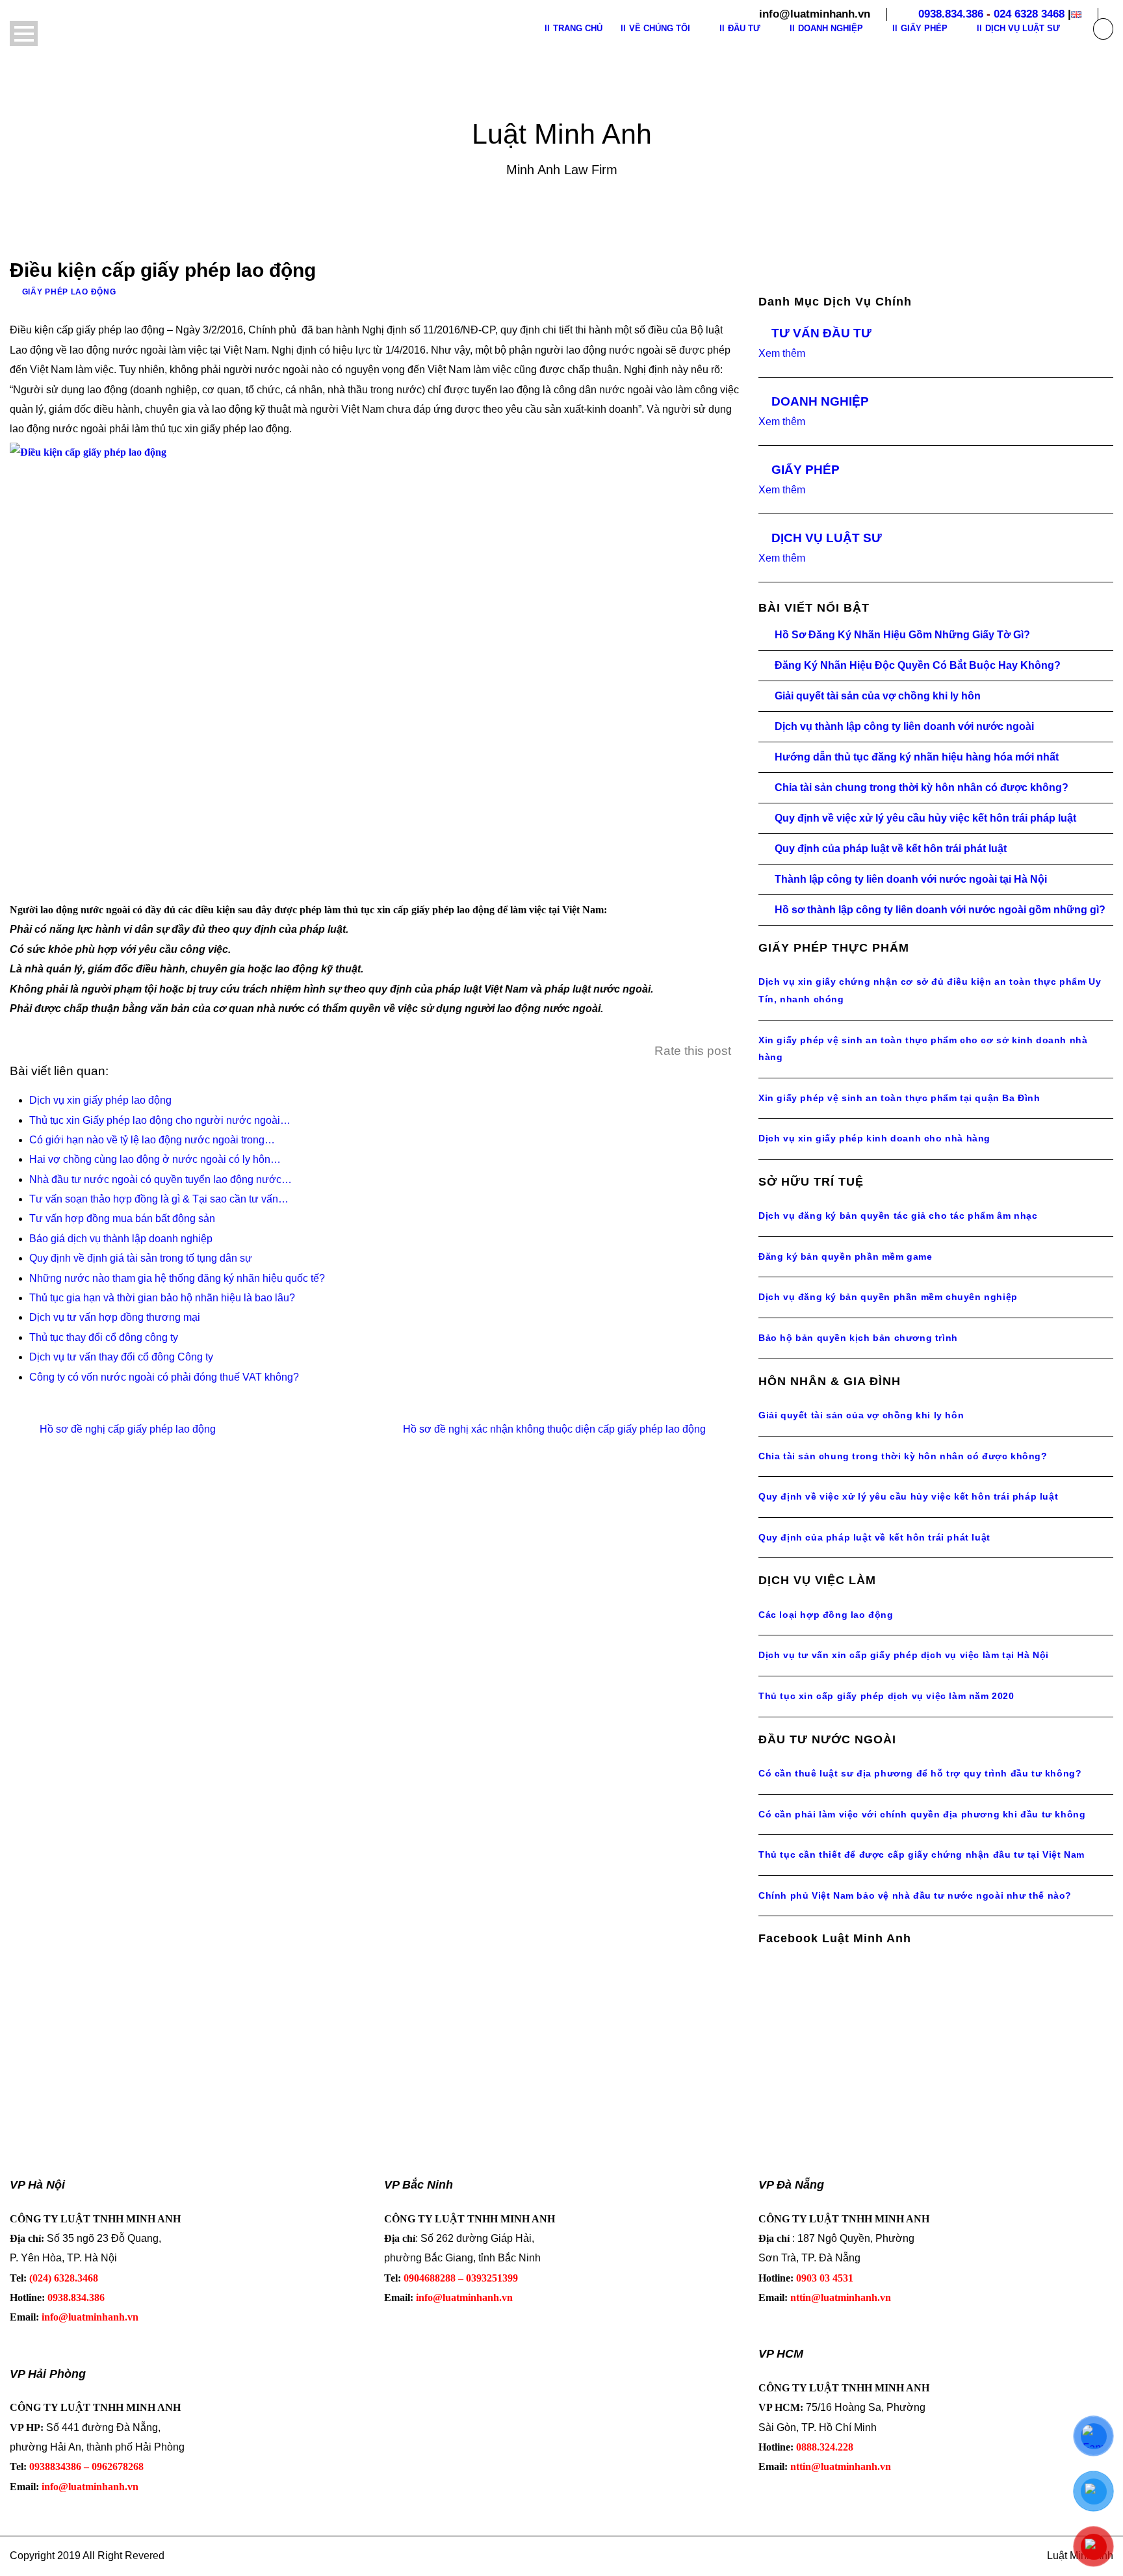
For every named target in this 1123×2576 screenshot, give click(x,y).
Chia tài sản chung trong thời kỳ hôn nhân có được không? (922, 787)
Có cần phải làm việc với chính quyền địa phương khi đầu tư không (922, 1814)
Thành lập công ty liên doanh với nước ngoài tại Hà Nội (911, 879)
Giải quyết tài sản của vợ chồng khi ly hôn (878, 696)
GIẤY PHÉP (806, 470)
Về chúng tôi (660, 28)
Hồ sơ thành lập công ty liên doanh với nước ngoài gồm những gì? (940, 910)
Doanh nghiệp (831, 28)
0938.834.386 (951, 14)
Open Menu (24, 33)
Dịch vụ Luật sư (1023, 28)
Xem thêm (782, 353)
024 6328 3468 (1029, 14)
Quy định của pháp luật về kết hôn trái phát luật (891, 849)
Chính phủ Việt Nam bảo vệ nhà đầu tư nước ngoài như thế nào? (915, 1895)
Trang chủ (578, 28)
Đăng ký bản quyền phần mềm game (845, 1256)
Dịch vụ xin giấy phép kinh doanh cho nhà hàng (874, 1138)
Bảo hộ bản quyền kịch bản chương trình (858, 1338)
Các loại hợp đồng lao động (826, 1615)
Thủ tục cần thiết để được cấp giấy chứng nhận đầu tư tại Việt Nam (922, 1854)
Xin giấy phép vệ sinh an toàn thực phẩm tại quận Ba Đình (899, 1098)
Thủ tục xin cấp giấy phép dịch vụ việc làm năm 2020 (886, 1696)
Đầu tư (744, 28)
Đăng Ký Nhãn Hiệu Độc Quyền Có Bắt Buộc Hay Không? (918, 665)
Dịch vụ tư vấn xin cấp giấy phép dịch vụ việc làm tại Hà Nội (904, 1655)
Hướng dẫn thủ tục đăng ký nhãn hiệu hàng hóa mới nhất (917, 757)
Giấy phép (924, 28)
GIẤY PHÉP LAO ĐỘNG (69, 292)
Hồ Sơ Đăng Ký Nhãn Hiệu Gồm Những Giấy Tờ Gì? (902, 635)
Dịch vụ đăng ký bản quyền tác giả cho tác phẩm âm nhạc (898, 1216)
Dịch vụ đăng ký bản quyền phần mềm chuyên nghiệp (888, 1297)
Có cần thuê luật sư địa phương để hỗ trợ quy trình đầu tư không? (920, 1773)
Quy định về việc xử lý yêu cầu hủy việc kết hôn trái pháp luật (925, 818)
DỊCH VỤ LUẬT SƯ (827, 538)
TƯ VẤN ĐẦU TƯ (821, 333)
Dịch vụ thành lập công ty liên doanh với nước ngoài (904, 726)
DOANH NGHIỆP (820, 401)
